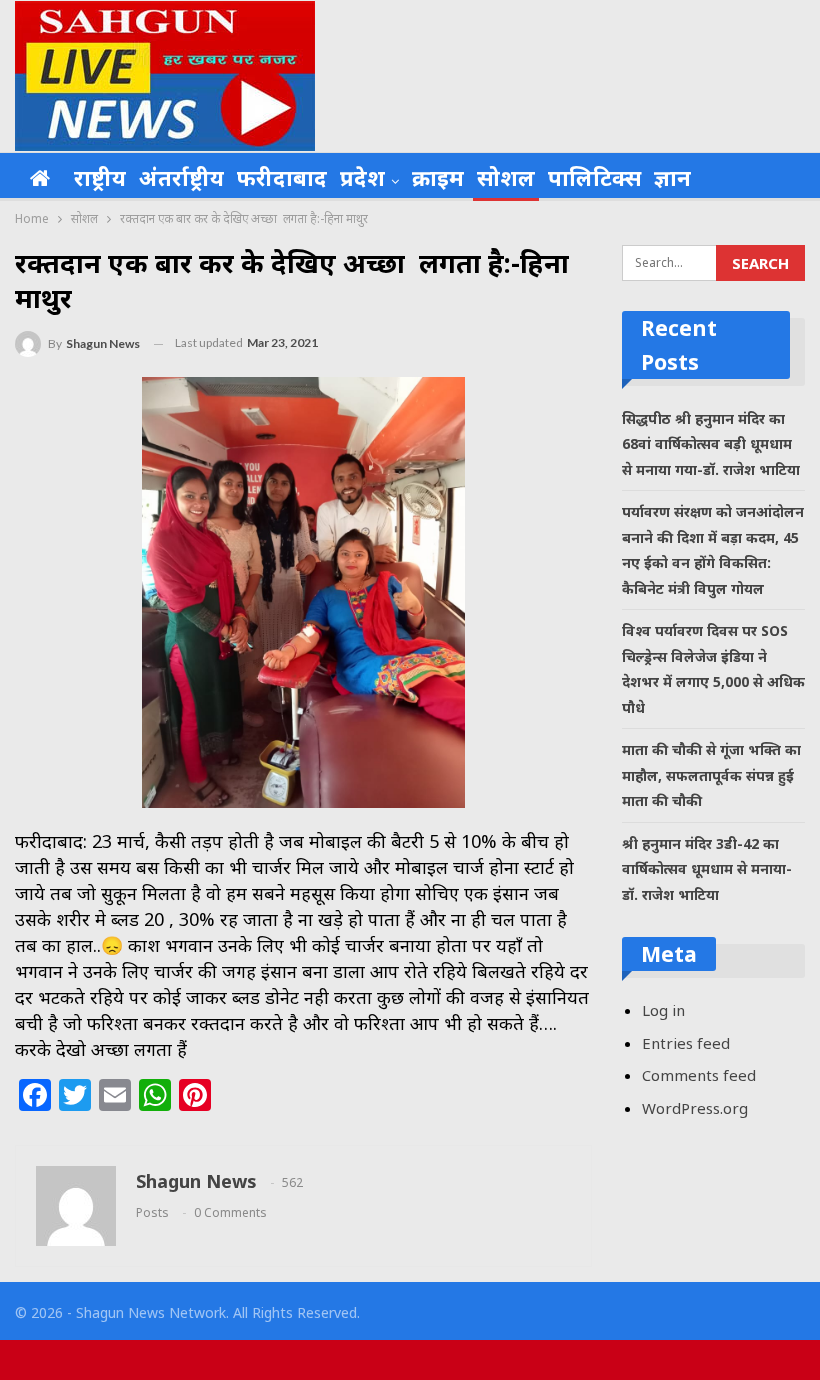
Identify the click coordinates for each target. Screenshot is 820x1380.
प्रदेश (362, 177)
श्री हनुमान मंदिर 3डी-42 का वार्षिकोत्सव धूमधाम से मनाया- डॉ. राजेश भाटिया (707, 869)
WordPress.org (695, 1108)
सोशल (506, 177)
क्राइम (438, 177)
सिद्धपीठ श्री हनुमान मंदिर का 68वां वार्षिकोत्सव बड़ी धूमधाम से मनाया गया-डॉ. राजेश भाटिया (711, 444)
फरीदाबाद (282, 177)
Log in (663, 1010)
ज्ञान (672, 177)
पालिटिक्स (594, 177)
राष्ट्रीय (100, 177)
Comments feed (699, 1075)
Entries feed (686, 1043)
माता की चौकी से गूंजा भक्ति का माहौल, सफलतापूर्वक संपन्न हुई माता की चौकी (711, 775)
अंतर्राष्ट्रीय (181, 177)
